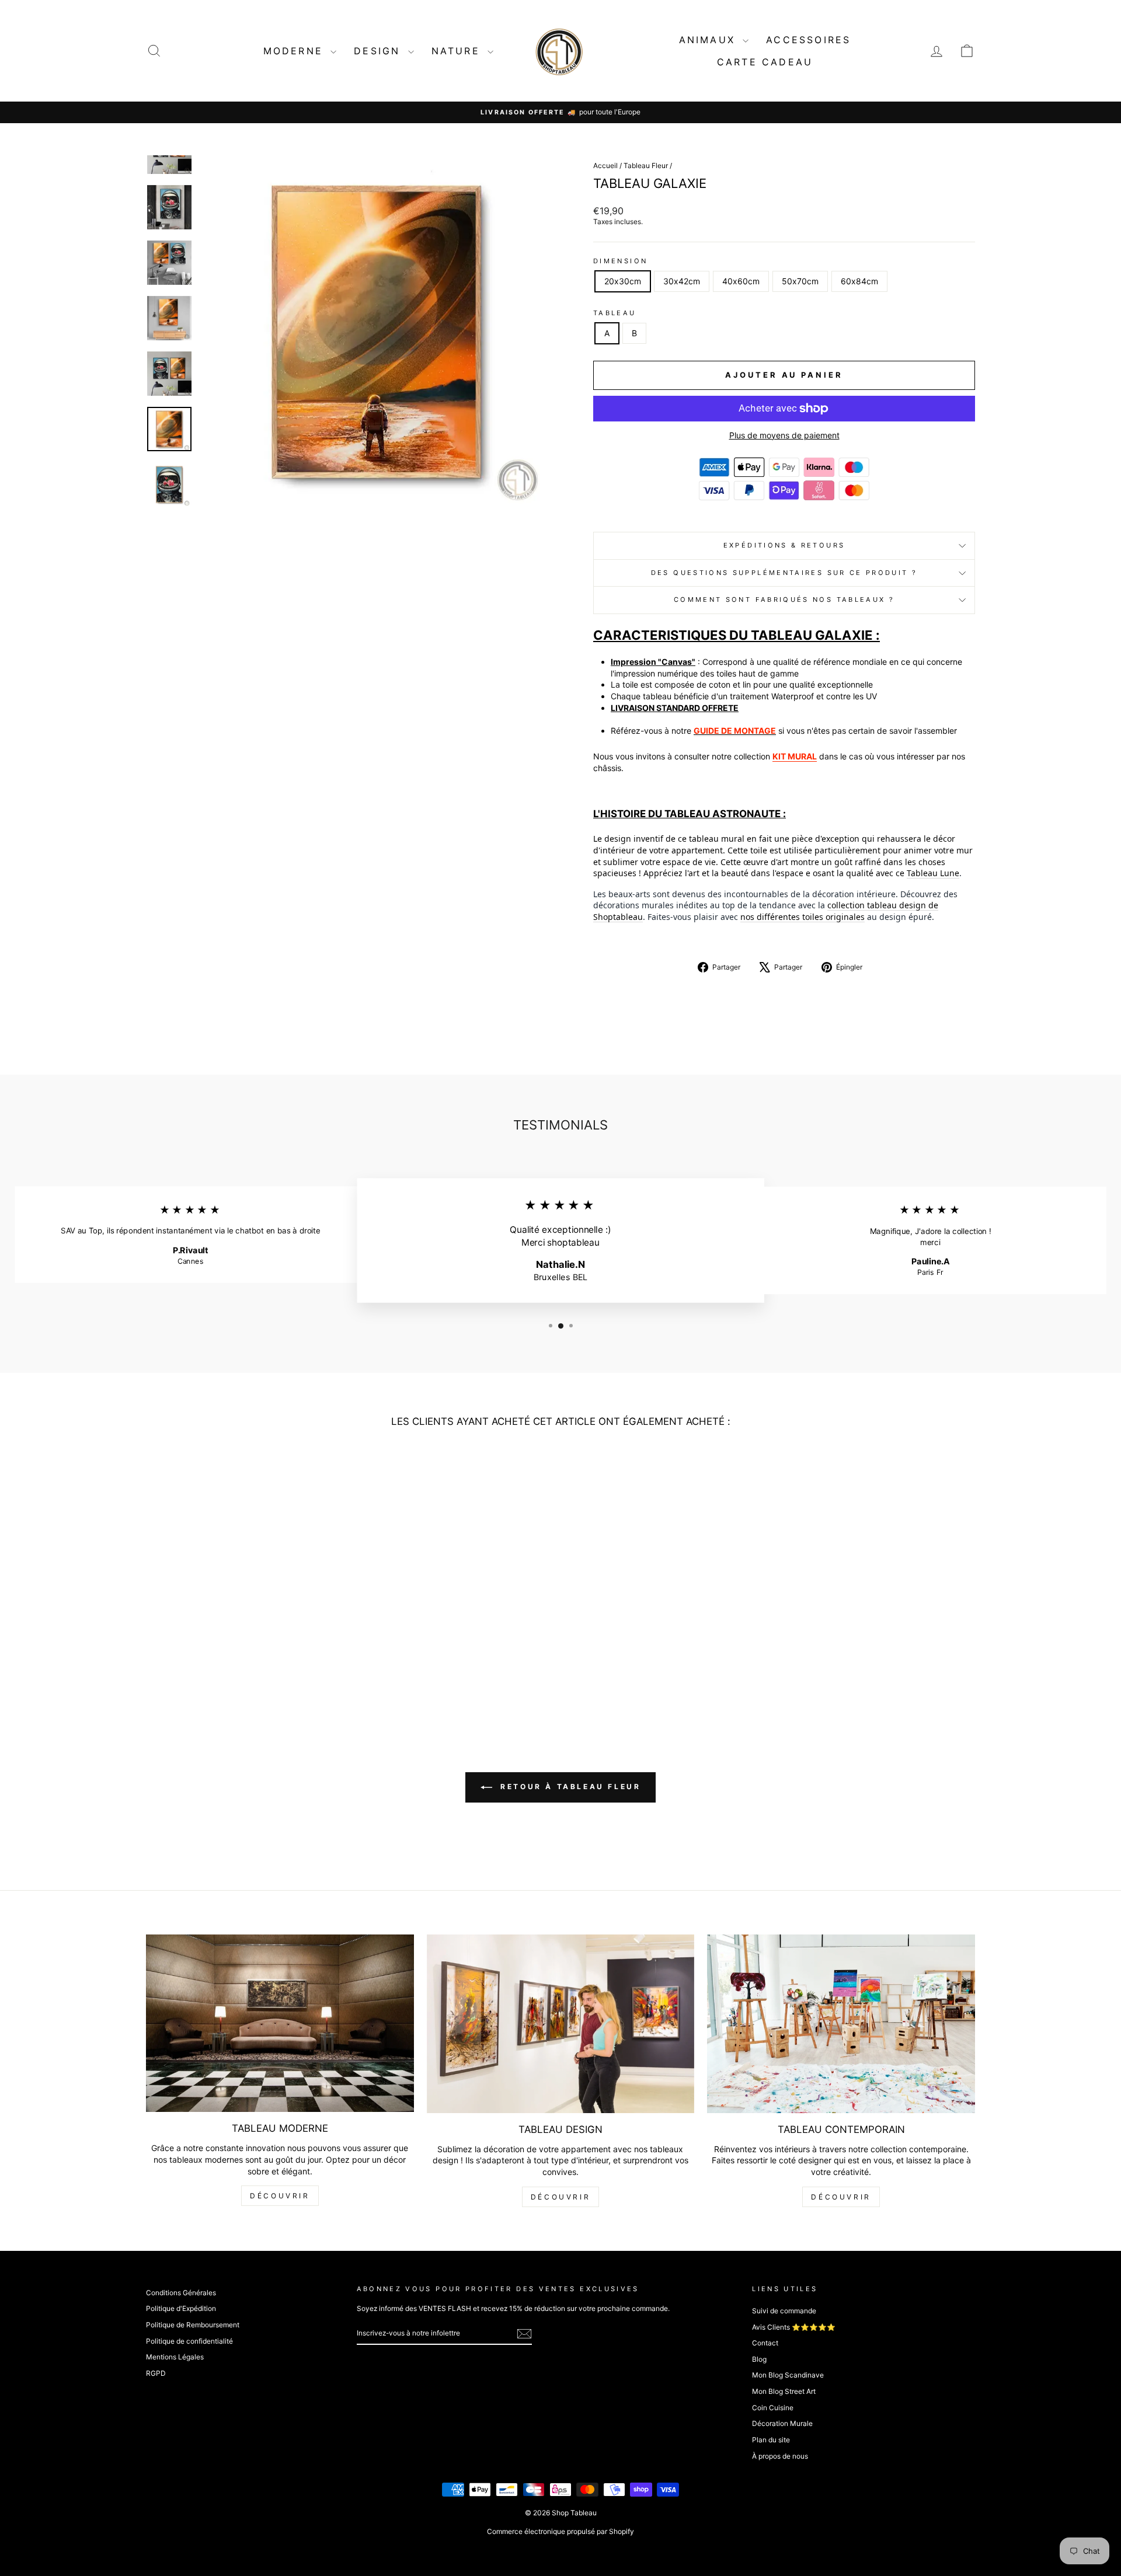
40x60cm (741, 281)
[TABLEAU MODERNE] (280, 2023)
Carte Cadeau (765, 62)
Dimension (620, 261)
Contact (765, 2343)
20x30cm (623, 281)
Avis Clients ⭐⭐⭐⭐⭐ (794, 2327)
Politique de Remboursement (193, 2325)
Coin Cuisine (773, 2408)
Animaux (710, 40)
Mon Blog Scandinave (788, 2375)
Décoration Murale (782, 2423)
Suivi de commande (784, 2311)
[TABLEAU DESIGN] (561, 2024)
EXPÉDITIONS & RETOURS (784, 545)
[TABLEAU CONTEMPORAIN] (841, 2024)
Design (379, 51)
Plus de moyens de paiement (784, 435)
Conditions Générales (181, 2293)
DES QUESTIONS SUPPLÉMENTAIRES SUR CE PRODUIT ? (784, 573)
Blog (759, 2359)
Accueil (605, 165)
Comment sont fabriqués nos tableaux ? (784, 599)
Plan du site (771, 2440)
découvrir (280, 2196)
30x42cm (682, 281)
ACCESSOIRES (808, 40)
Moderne (296, 51)
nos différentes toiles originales (803, 917)
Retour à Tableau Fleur (569, 1787)
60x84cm (859, 281)
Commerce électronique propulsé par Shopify (560, 2531)
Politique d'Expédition (181, 2308)
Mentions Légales (175, 2357)
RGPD (156, 2373)
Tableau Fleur (646, 165)
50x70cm (800, 281)
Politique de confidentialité (189, 2341)
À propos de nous (780, 2456)
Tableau (615, 313)
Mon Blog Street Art (784, 2391)
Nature (458, 51)
